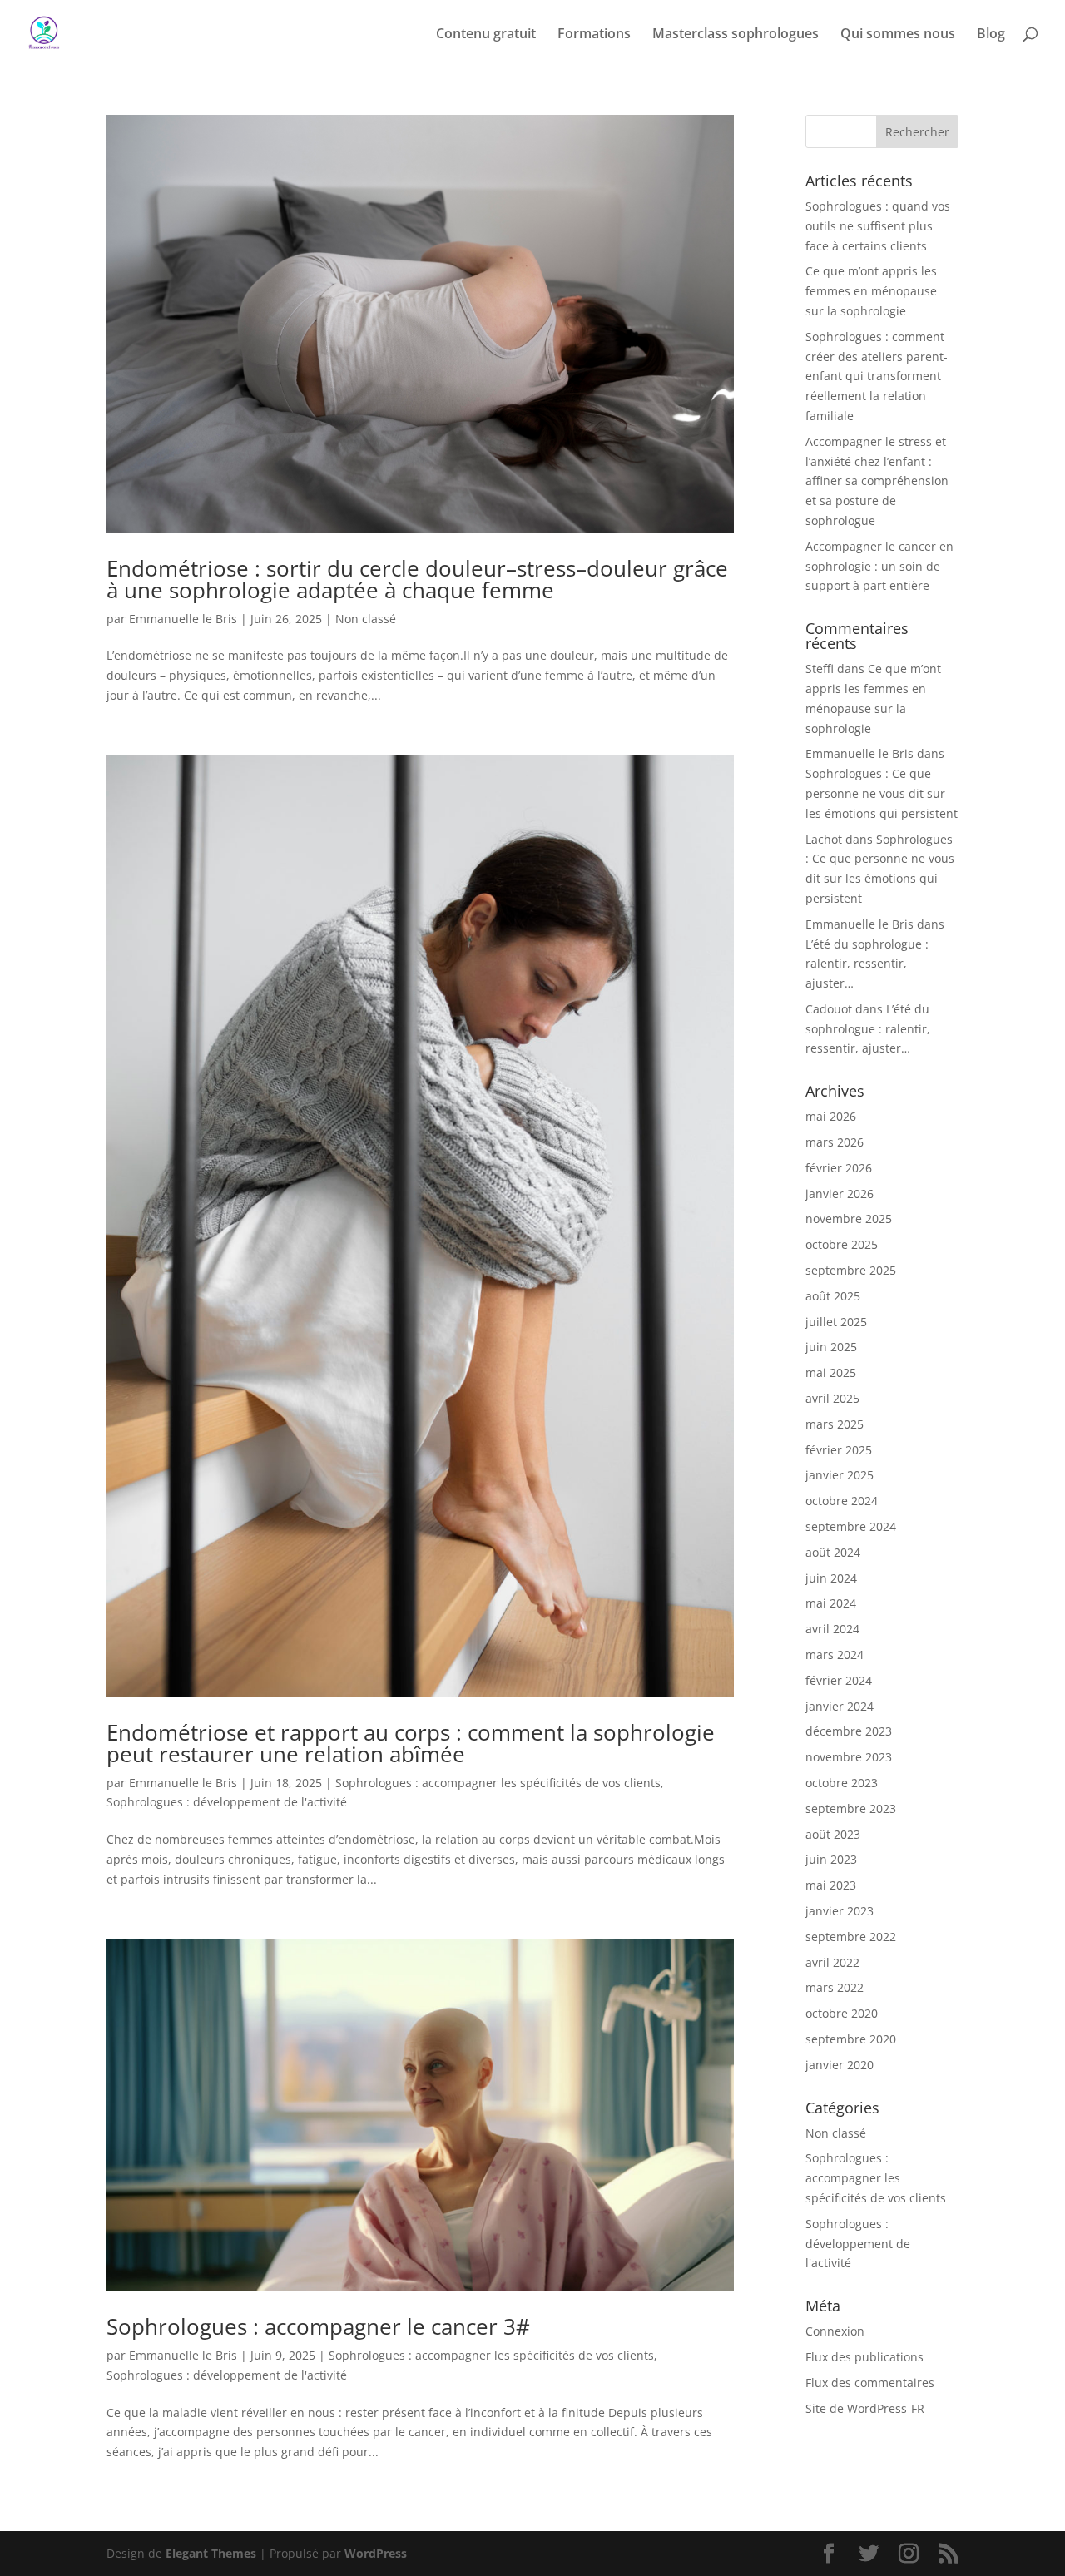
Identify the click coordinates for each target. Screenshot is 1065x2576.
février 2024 (839, 1680)
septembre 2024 (851, 1526)
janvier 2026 (840, 1194)
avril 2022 (832, 1962)
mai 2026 (831, 1116)
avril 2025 (832, 1398)
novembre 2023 (849, 1757)
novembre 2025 (849, 1219)
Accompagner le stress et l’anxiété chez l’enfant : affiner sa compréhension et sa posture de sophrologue (877, 481)
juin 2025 (831, 1347)
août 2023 (833, 1834)
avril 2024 (832, 1629)
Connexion (835, 2331)
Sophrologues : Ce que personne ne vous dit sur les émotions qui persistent (882, 793)
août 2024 (833, 1552)
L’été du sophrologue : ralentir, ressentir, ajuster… (867, 964)
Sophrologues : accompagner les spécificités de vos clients (498, 1783)
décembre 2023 (849, 1731)
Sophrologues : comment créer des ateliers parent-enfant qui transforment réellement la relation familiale (877, 376)
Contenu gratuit (486, 35)
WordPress (376, 2553)
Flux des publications (864, 2357)
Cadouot (829, 1009)
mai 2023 (831, 1885)
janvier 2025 (840, 1475)
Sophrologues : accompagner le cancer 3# (318, 2326)
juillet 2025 (836, 1322)
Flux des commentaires (870, 2383)
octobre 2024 (842, 1501)
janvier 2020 (840, 2065)
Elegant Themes (211, 2553)
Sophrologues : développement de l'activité (227, 1802)
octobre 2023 (842, 1783)
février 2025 (839, 1450)
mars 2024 (835, 1655)
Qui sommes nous (898, 35)
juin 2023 (831, 1859)
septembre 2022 (851, 1937)
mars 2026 (835, 1142)
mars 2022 (835, 1987)
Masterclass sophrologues (736, 35)
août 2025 (833, 1296)
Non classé (366, 619)
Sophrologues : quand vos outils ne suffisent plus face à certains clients (878, 226)
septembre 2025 (851, 1270)
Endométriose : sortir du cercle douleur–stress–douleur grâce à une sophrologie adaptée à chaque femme (417, 579)
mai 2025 (831, 1372)
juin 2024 (831, 1578)
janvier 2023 (840, 1911)
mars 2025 (835, 1424)
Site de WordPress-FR (865, 2408)
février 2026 (839, 1168)
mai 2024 (831, 1603)
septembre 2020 (851, 2039)
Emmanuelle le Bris (183, 619)
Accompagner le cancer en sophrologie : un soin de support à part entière (879, 566)
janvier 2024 (840, 1706)
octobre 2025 (842, 1244)
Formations (594, 35)
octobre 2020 (842, 2013)
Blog (991, 35)
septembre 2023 (851, 1808)
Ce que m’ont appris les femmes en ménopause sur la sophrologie (871, 291)
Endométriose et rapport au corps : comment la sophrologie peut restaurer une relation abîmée (411, 1743)
